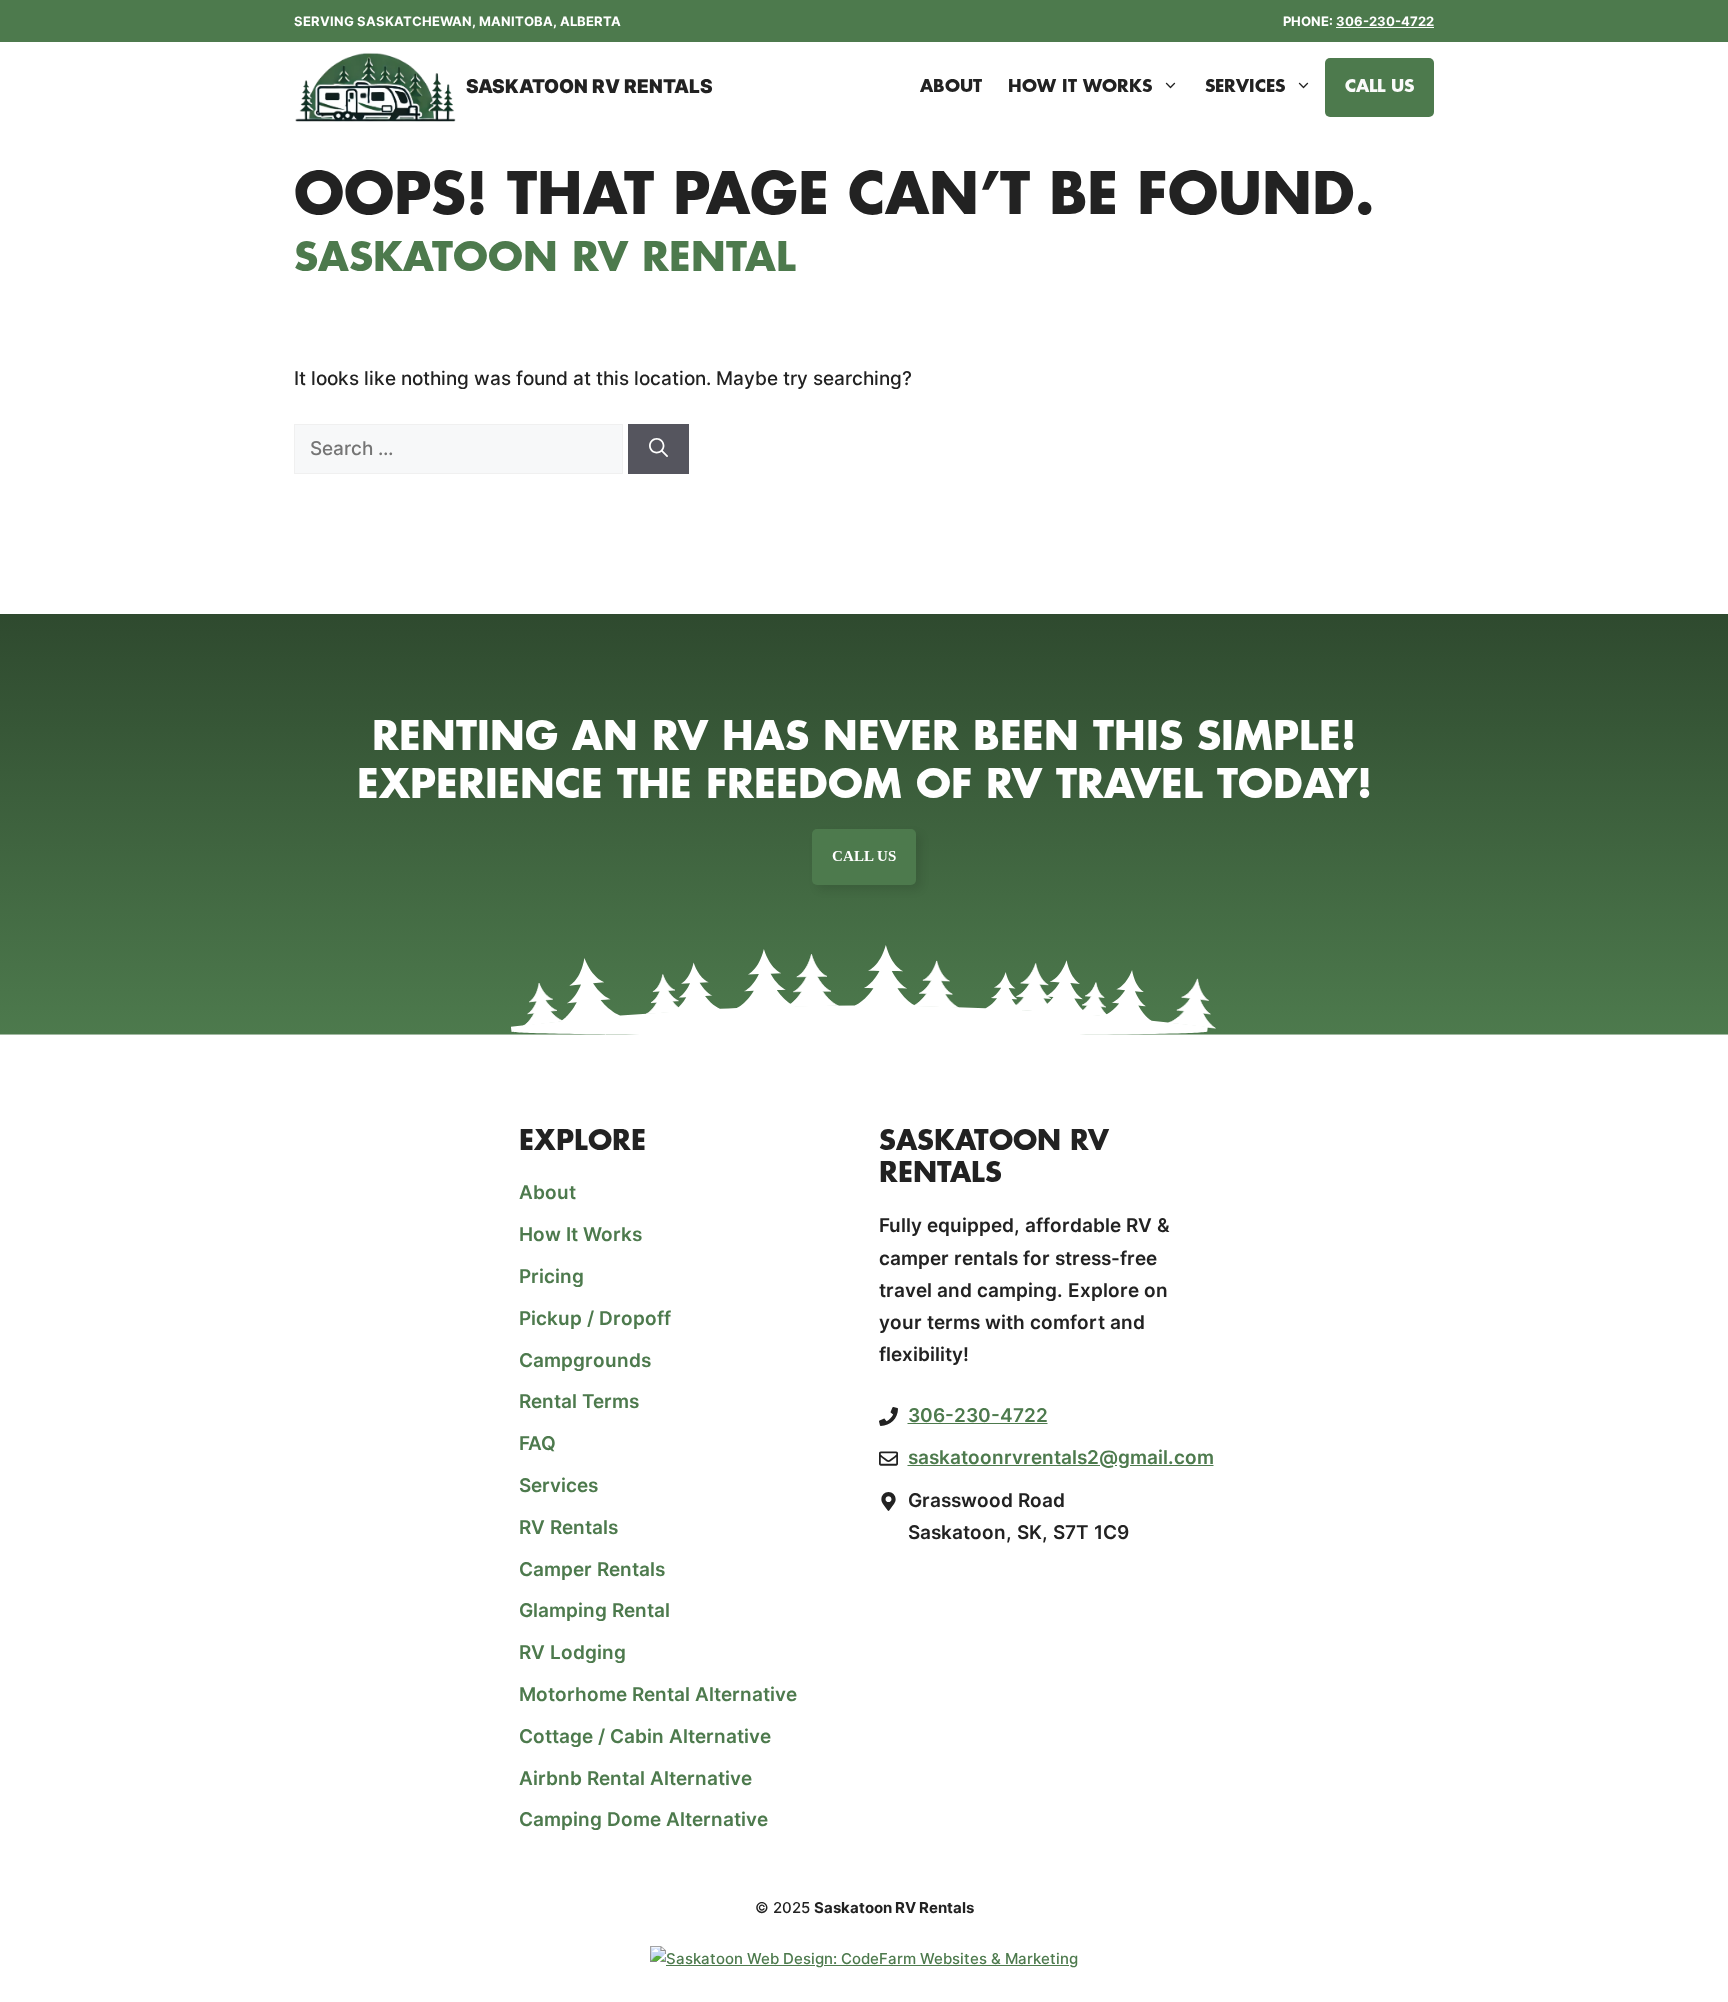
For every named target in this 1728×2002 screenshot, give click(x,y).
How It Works (1080, 86)
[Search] (658, 449)
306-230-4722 (1385, 21)
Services (1245, 86)
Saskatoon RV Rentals (589, 86)
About (951, 86)
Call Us (1379, 86)
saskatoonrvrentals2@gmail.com (1061, 1457)
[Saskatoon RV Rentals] (375, 87)
